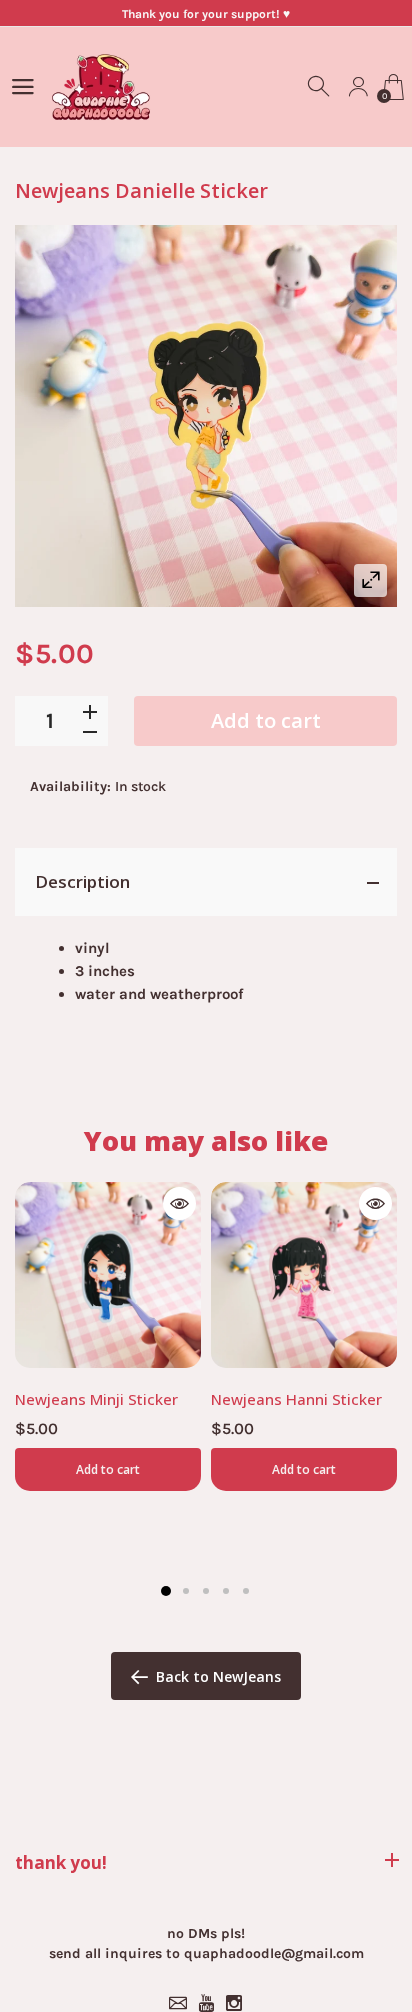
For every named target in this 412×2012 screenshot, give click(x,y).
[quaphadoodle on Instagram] (234, 2003)
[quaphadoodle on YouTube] (206, 2003)
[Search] (320, 87)
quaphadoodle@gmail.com (274, 1953)
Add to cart (266, 720)
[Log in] (358, 87)
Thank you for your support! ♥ (206, 14)
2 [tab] (186, 1591)
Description (82, 881)
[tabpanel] (108, 1336)
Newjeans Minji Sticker (96, 1399)
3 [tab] (206, 1591)
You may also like (206, 1140)
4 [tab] (226, 1591)
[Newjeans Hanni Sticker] (304, 1275)
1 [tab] (166, 1591)
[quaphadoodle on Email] (178, 2003)
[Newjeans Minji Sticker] (108, 1275)
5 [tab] (246, 1591)
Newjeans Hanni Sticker (296, 1399)
